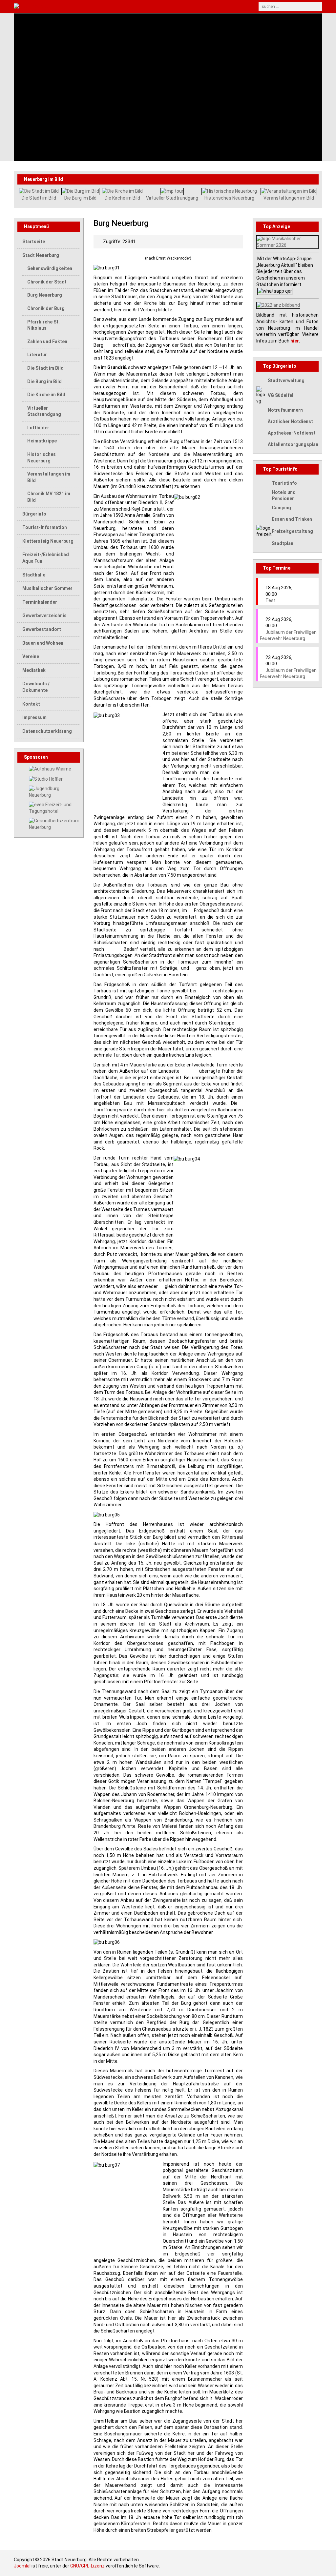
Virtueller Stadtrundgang (172, 198)
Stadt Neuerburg (41, 255)
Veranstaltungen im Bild (289, 198)
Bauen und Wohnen (43, 643)
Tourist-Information (45, 527)
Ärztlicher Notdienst (290, 421)
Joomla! (22, 2566)
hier (295, 341)
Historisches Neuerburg (229, 198)
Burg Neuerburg (45, 295)
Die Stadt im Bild (39, 198)
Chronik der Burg (46, 308)
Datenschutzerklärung (47, 731)
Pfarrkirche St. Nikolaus (43, 325)
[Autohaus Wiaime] (50, 769)
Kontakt (31, 704)
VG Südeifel (281, 395)
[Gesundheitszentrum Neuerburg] (54, 824)
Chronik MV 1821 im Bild (49, 497)
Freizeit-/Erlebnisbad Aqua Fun (46, 558)
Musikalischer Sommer (47, 588)
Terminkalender (40, 602)
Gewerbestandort (42, 629)
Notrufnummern (285, 410)
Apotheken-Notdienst (292, 433)
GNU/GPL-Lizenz (87, 2566)
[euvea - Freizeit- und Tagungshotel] (54, 808)
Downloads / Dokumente (36, 687)
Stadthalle (34, 575)
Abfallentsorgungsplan (293, 444)
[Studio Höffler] (46, 779)
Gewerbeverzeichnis (44, 615)
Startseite (34, 242)
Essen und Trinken (292, 519)
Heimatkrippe (42, 441)
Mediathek (34, 670)
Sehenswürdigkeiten (50, 268)
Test (271, 600)
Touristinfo (284, 483)
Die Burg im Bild (80, 198)
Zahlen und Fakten (47, 342)
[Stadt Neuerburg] (88, 7)
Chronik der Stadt (47, 282)
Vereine (31, 656)
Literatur (37, 355)
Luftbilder (38, 428)
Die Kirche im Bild (122, 198)
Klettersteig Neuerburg (48, 541)
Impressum (34, 717)
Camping (281, 508)
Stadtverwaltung (286, 381)
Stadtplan (283, 543)
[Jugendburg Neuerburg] (54, 791)
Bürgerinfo (34, 514)
